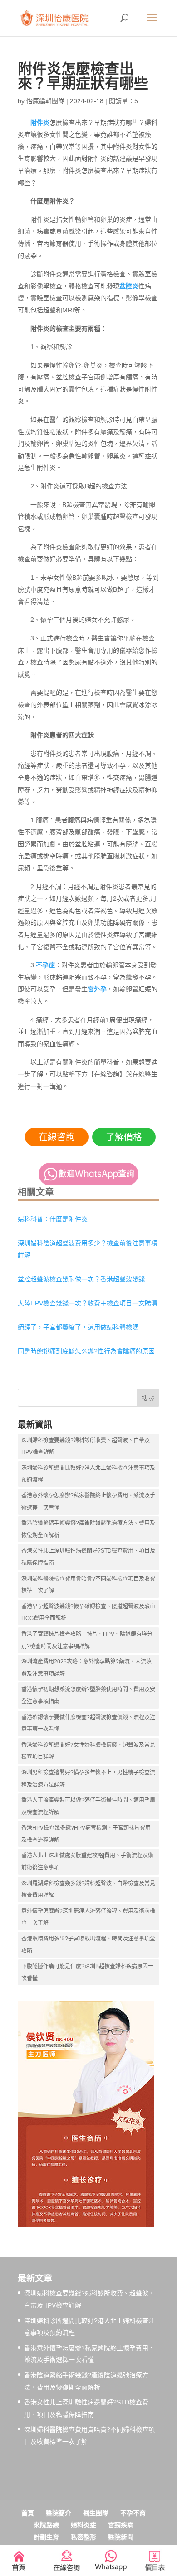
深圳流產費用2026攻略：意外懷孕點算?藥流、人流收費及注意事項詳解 (86, 1668)
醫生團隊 (96, 2513)
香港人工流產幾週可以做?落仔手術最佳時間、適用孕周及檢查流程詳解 (88, 1806)
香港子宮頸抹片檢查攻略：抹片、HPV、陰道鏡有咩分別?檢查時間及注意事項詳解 (87, 1640)
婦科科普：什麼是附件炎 (53, 1219)
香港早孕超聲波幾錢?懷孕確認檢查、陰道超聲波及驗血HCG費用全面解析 (88, 1613)
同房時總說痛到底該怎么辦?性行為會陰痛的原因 (86, 1351)
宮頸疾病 (121, 2525)
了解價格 (124, 1137)
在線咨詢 (57, 1137)
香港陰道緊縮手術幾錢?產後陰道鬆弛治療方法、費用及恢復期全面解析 (88, 1529)
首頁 (28, 2513)
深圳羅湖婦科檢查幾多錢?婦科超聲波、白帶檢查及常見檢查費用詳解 (88, 1890)
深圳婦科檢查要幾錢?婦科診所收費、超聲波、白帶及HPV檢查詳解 (86, 1446)
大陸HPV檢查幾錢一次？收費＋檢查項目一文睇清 (88, 1303)
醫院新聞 (121, 2537)
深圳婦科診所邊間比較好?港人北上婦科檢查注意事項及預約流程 (88, 1474)
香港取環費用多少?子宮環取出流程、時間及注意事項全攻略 (88, 1945)
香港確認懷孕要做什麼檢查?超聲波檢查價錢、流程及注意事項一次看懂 (88, 1723)
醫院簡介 (59, 2513)
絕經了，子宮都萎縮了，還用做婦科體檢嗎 (78, 1327)
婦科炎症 (84, 2525)
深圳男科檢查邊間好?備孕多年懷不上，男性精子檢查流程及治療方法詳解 (88, 1779)
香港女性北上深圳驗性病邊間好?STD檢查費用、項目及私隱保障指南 (88, 1557)
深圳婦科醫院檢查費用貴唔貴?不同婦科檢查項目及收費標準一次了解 (88, 1585)
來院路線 (46, 2525)
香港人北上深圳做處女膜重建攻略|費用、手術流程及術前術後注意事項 (87, 1862)
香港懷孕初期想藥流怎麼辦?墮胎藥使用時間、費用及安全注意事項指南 (88, 1695)
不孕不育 (133, 2513)
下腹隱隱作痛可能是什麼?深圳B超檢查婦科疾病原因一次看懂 (87, 1972)
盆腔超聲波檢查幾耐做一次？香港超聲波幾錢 (81, 1279)
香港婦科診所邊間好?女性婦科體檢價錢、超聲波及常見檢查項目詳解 (88, 1751)
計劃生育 (46, 2537)
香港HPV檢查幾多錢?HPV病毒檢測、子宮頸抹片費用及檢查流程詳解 (86, 1834)
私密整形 (84, 2537)
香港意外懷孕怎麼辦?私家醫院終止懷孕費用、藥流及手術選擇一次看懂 (88, 1502)
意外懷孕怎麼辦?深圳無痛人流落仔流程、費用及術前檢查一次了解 (88, 1917)
